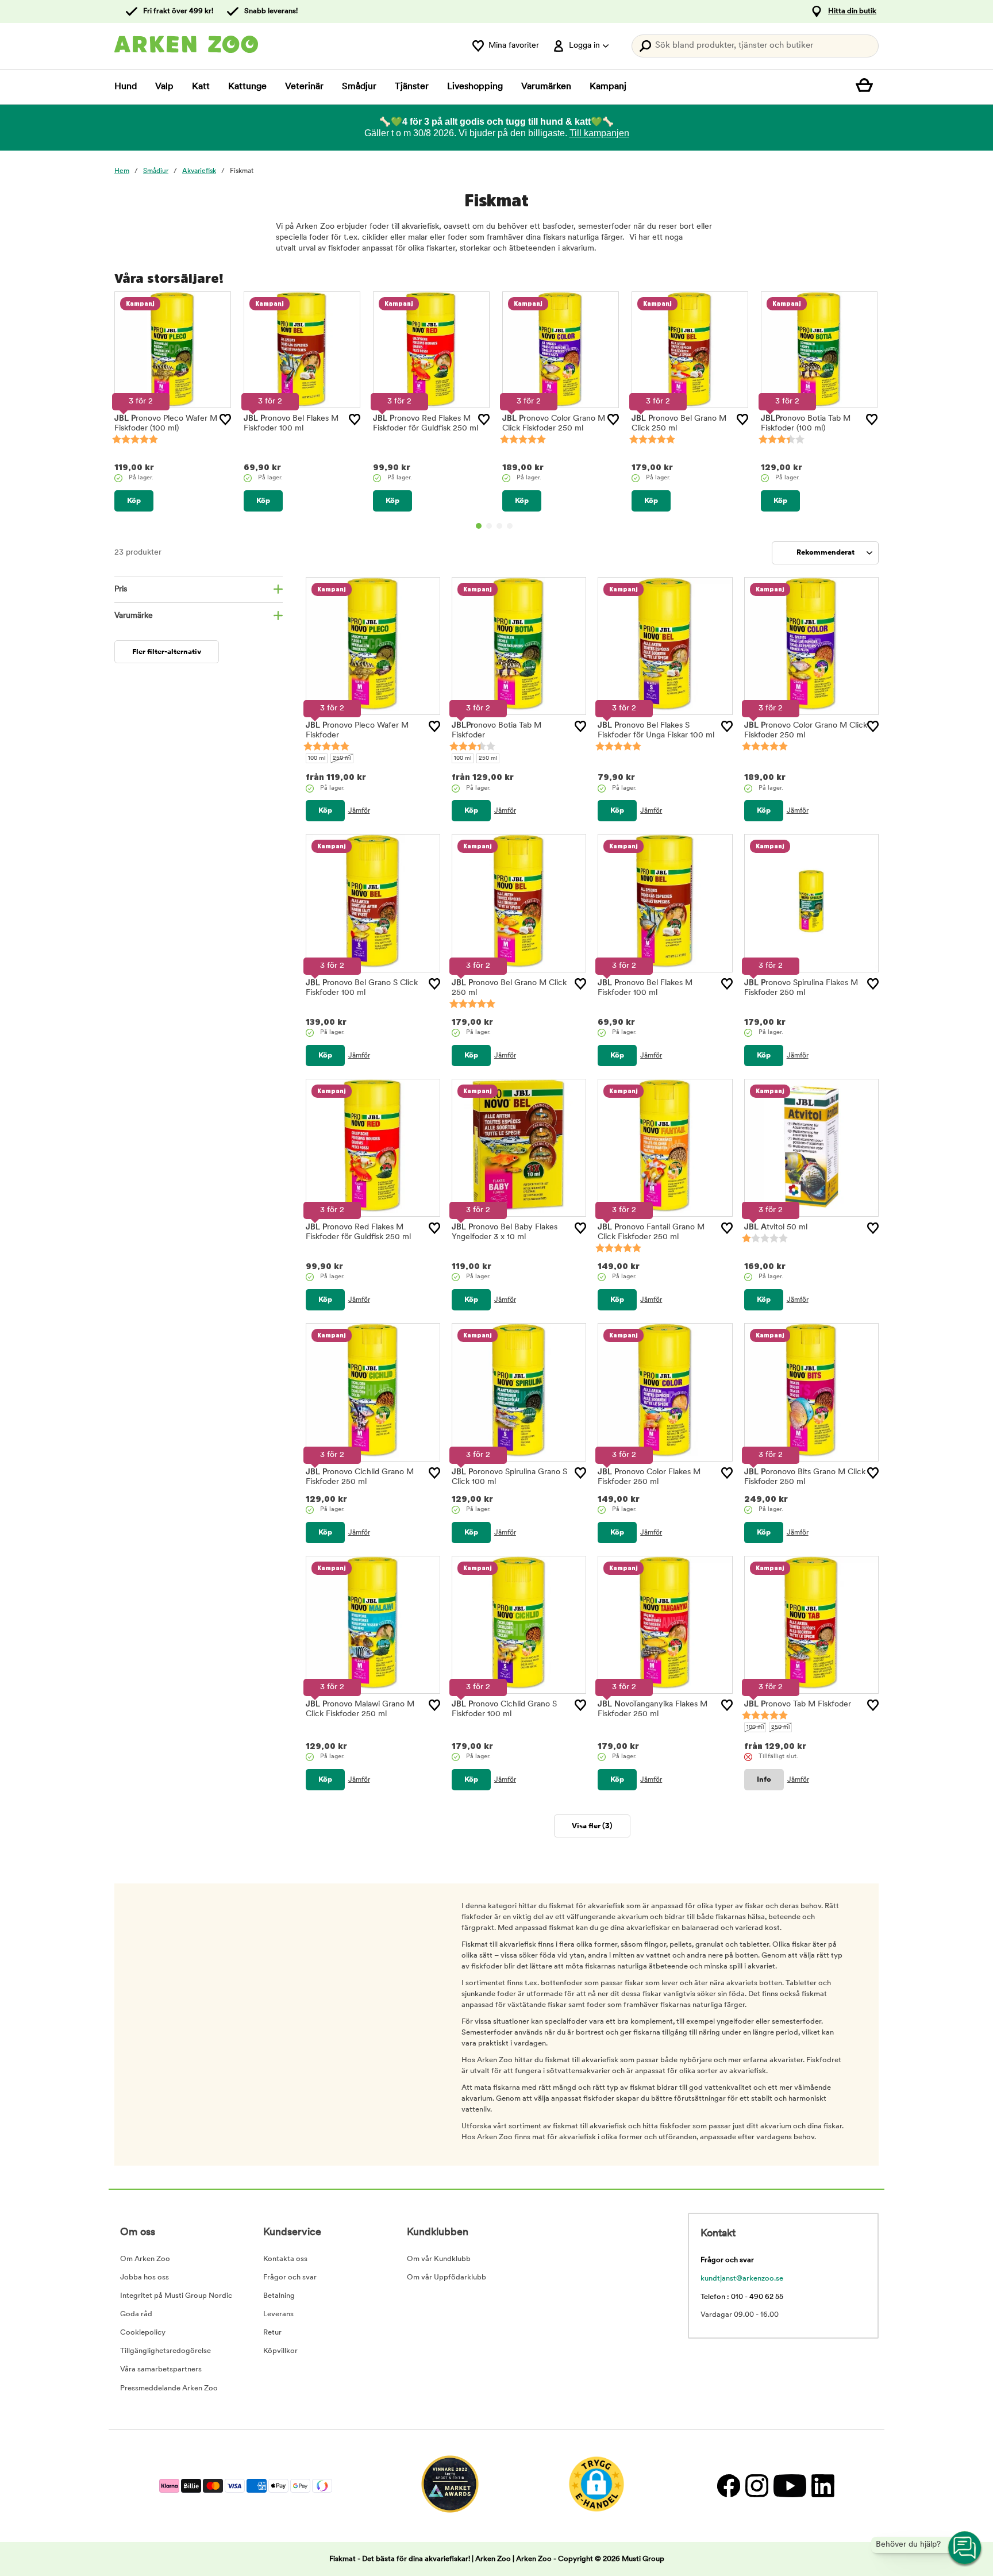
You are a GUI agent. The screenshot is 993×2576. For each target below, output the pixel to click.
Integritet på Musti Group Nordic (176, 2296)
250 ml (342, 758)
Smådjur (359, 87)
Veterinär (304, 87)
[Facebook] (728, 2486)
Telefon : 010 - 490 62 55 (742, 2297)
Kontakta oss (285, 2259)
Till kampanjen (599, 133)
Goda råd (136, 2314)
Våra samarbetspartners (161, 2369)
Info (764, 1780)
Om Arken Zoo (145, 2259)
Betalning (279, 2296)
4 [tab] (510, 526)
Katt (201, 87)
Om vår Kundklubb (439, 2259)
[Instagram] (757, 2486)
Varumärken (546, 87)
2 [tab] (489, 526)
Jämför (359, 811)
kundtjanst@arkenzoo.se (742, 2279)
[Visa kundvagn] (867, 87)
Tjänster (412, 87)
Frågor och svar (290, 2277)
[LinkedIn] (821, 2486)
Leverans (278, 2314)
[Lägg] (225, 420)
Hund (126, 87)
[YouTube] (790, 2486)
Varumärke (134, 616)
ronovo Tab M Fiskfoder (798, 1704)
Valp (164, 87)
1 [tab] (479, 526)
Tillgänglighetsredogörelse (165, 2351)
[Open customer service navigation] (965, 2548)
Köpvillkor (280, 2351)
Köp (134, 501)
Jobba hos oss (145, 2277)
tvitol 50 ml (776, 1227)
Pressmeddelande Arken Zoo (169, 2388)
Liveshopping (475, 87)
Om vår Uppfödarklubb (447, 2277)
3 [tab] (499, 526)
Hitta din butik (852, 11)
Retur (272, 2333)
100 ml (317, 758)
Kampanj (608, 87)
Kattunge (247, 87)
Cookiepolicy (143, 2333)
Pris (121, 589)
